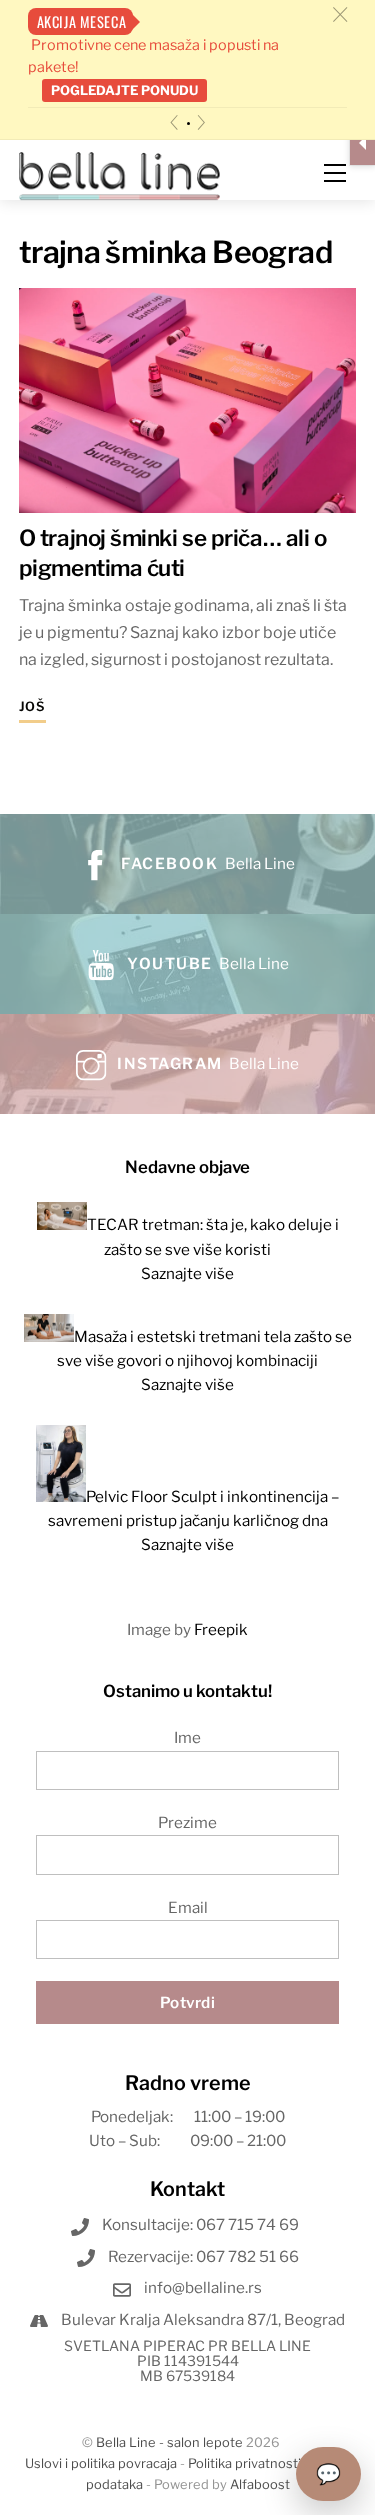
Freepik (221, 1629)
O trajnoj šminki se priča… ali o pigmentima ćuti (173, 552)
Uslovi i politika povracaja (101, 2463)
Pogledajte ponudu (124, 90)
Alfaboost (260, 2484)
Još (32, 706)
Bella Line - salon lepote (169, 2442)
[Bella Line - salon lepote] (120, 174)
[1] (188, 123)
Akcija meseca (82, 21)
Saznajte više (187, 1273)
